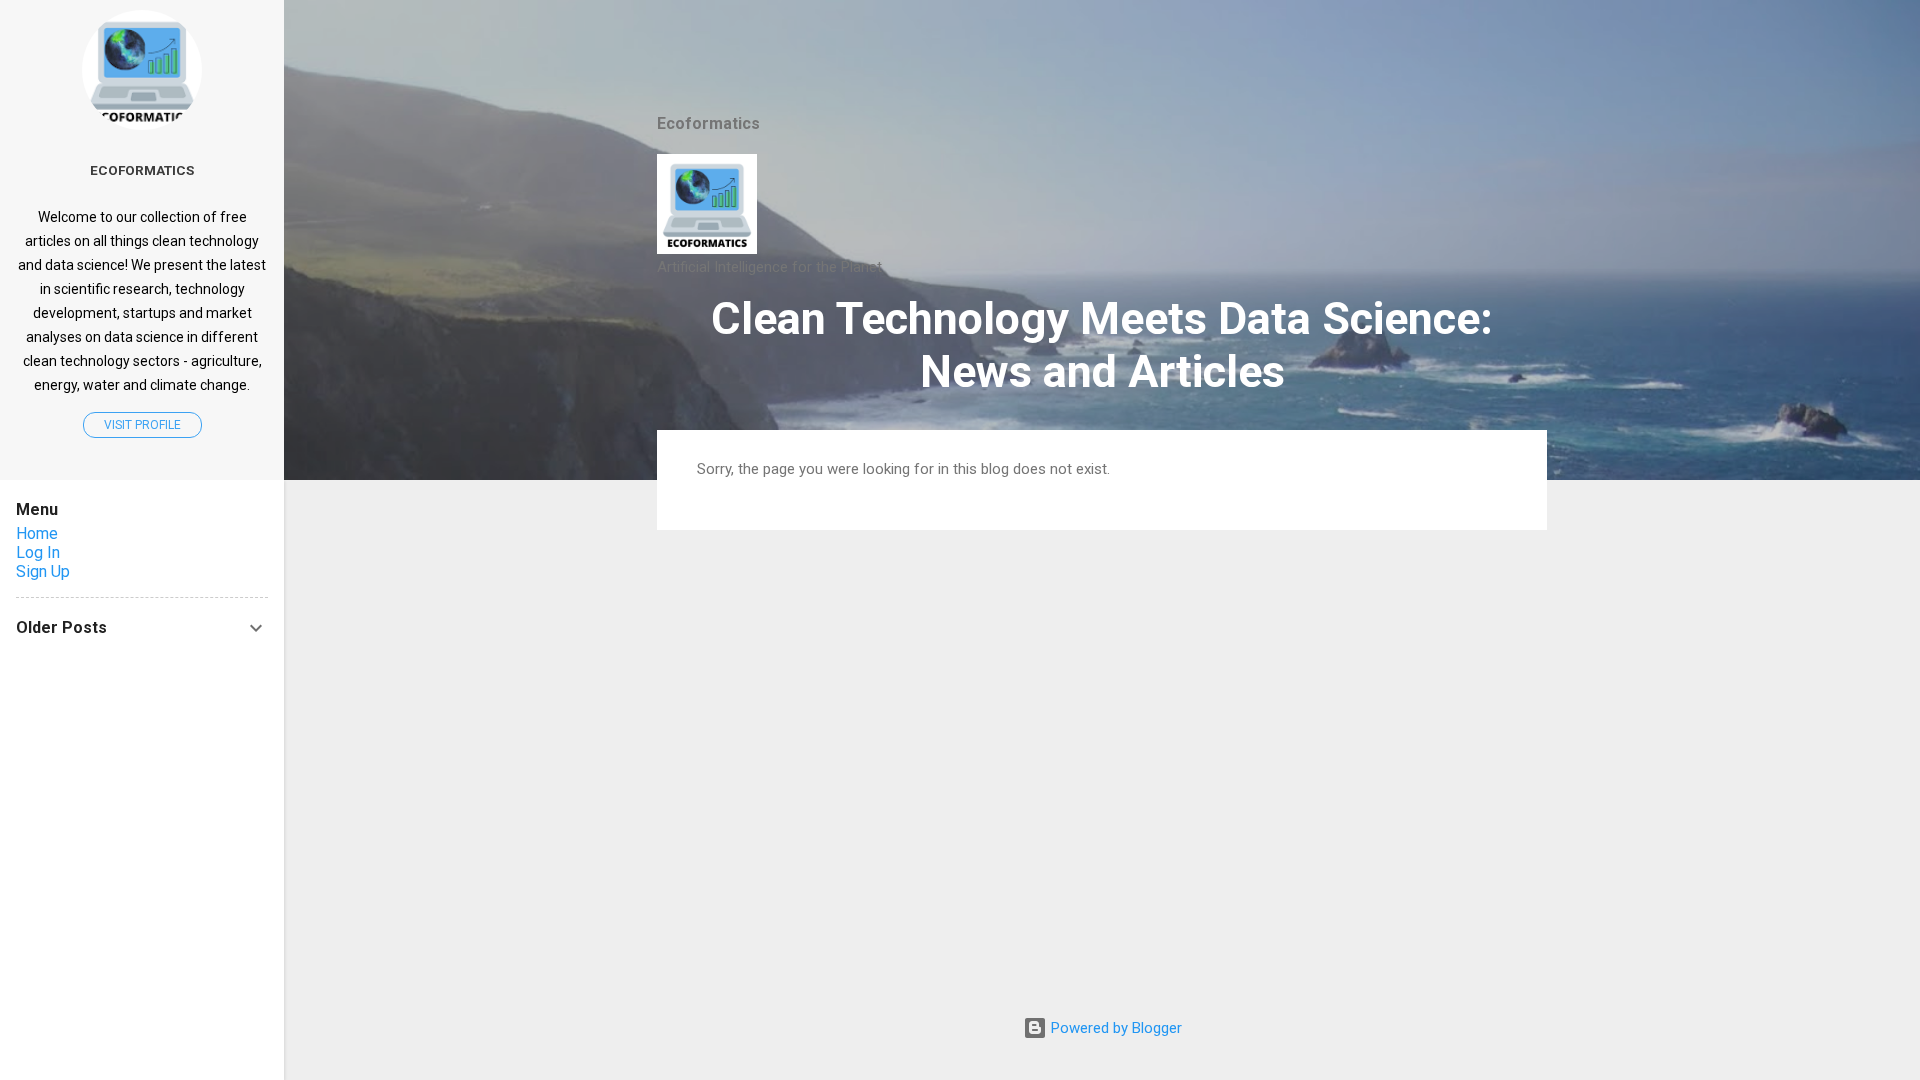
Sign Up (43, 571)
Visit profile (142, 425)
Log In (38, 552)
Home (37, 533)
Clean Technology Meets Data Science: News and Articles (1102, 345)
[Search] (1535, 54)
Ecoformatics (142, 170)
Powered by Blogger (1114, 1028)
